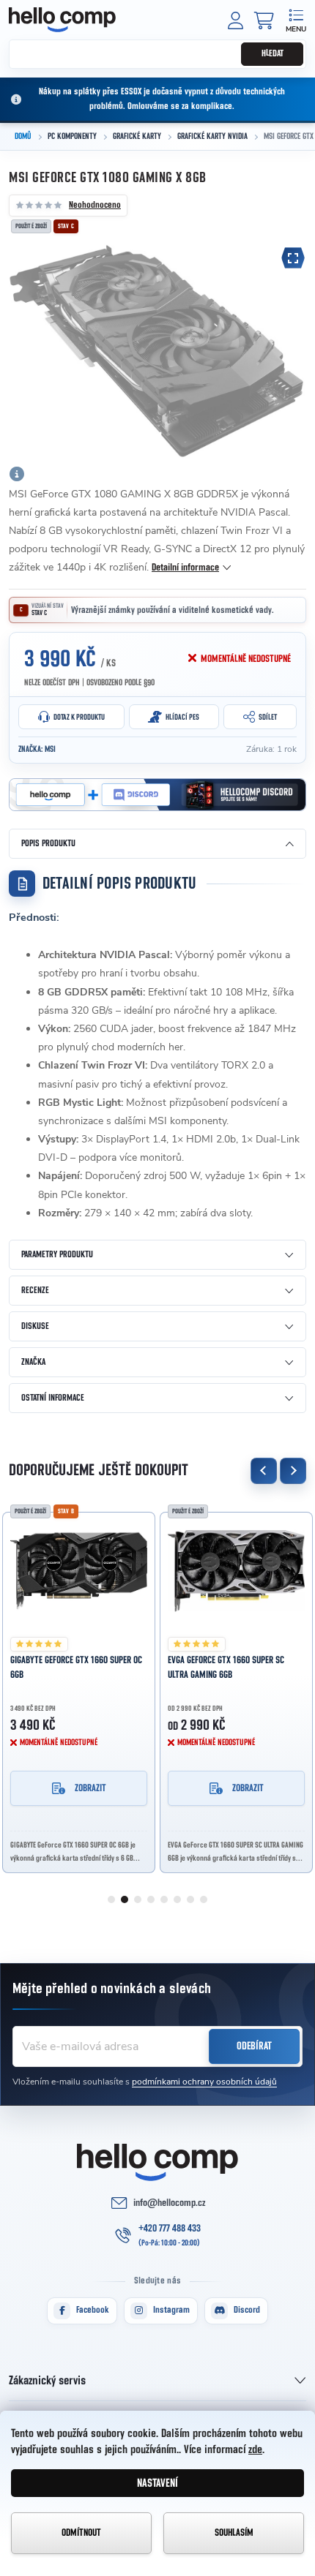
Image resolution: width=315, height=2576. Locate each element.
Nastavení (157, 2483)
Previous (264, 1471)
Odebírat (254, 2046)
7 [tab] (190, 1899)
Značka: (37, 749)
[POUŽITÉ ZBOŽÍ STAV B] (79, 1571)
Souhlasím (234, 2533)
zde (255, 2449)
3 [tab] (138, 1899)
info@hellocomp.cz (169, 2203)
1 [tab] (111, 1899)
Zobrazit (90, 1788)
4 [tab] (151, 1899)
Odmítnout (81, 2533)
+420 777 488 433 (170, 2229)
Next (293, 1471)
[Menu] (296, 19)
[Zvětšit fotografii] (293, 258)
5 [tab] (164, 1899)
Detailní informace (185, 568)
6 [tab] (177, 1899)
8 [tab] (204, 1899)
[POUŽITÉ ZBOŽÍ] (236, 1571)
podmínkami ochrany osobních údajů (204, 2082)
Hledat (273, 54)
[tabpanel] (79, 1688)
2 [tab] (125, 1899)
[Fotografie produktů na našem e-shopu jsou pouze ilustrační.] (17, 474)
